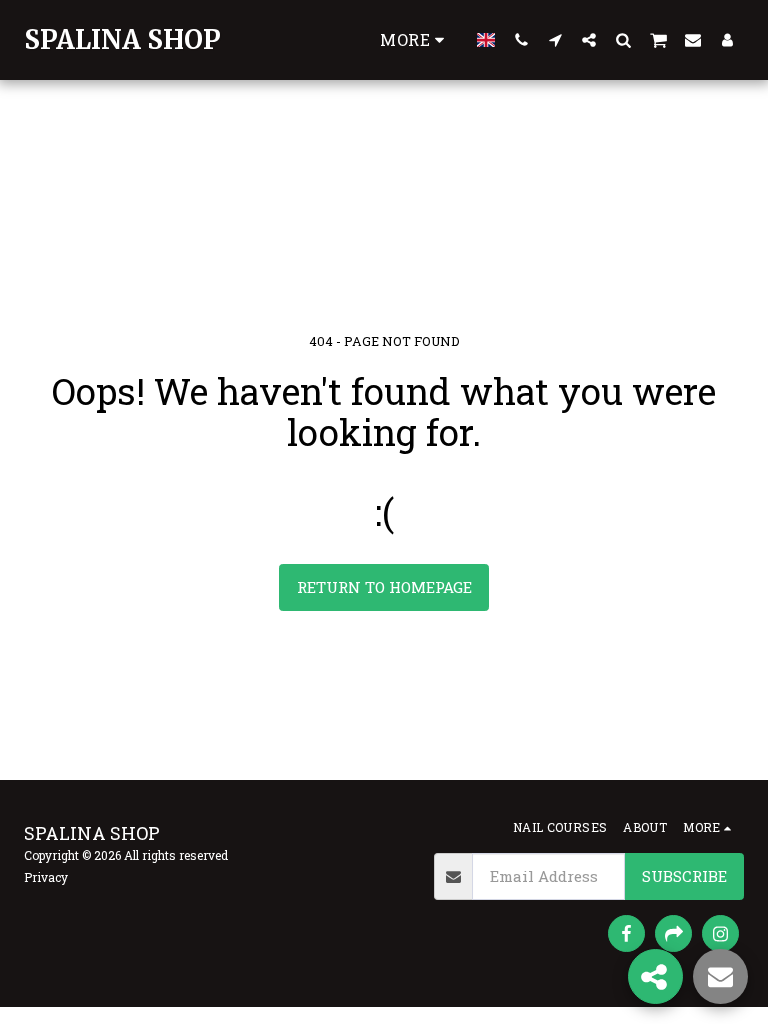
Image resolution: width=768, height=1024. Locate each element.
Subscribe (684, 876)
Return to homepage (384, 587)
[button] (521, 39)
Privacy (46, 877)
